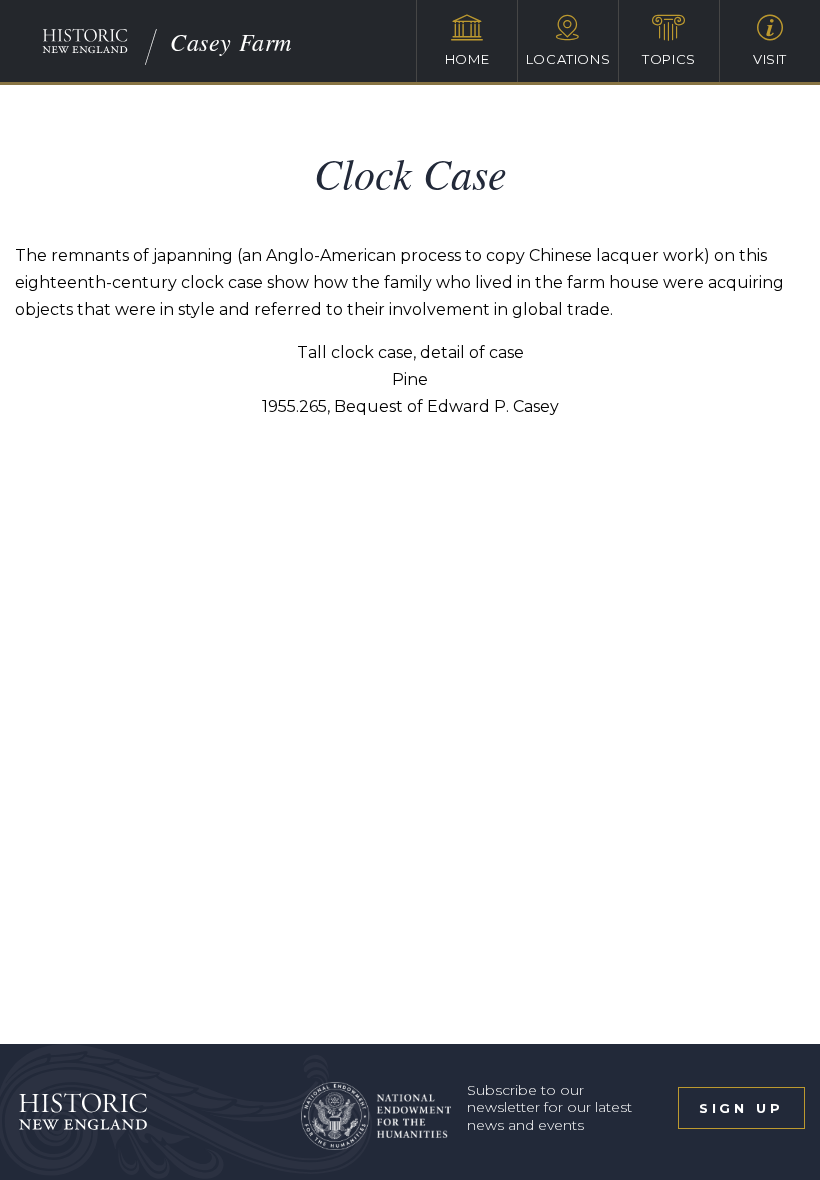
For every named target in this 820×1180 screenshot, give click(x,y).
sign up (741, 1108)
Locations (568, 59)
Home (467, 59)
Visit (770, 59)
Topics (669, 59)
